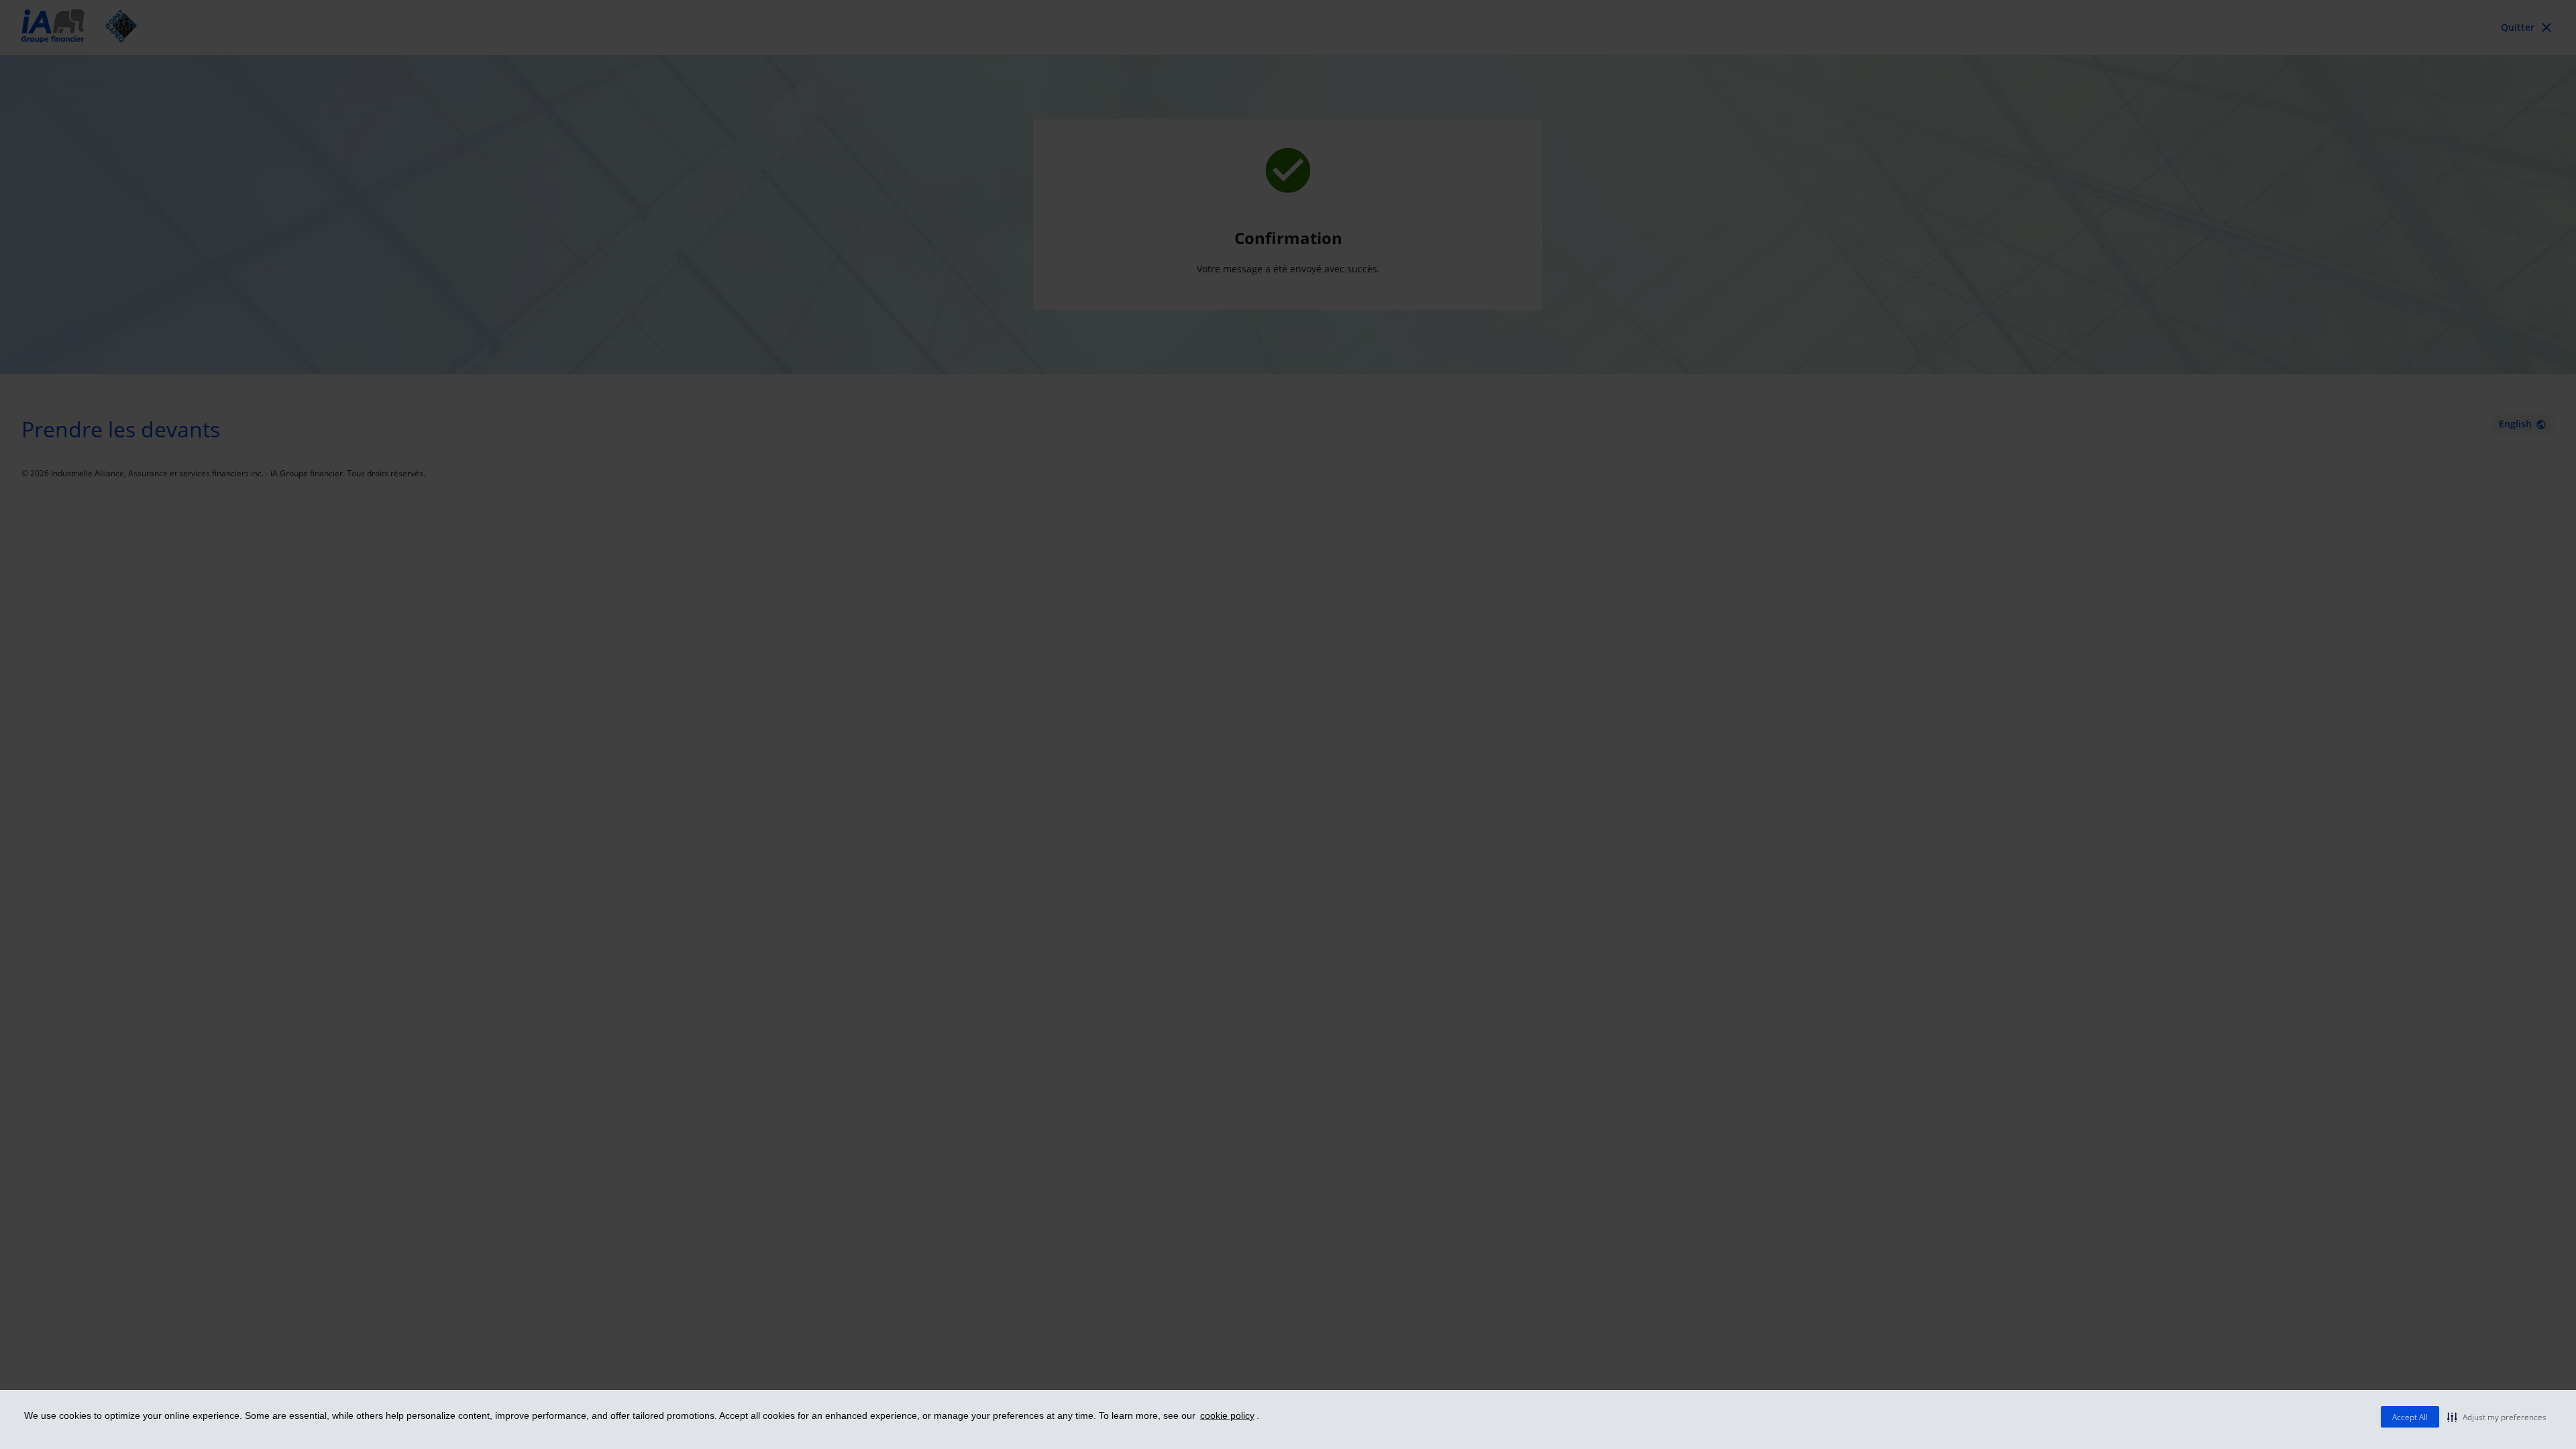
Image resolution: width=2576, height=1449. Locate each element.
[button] (2497, 1417)
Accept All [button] (2410, 1417)
